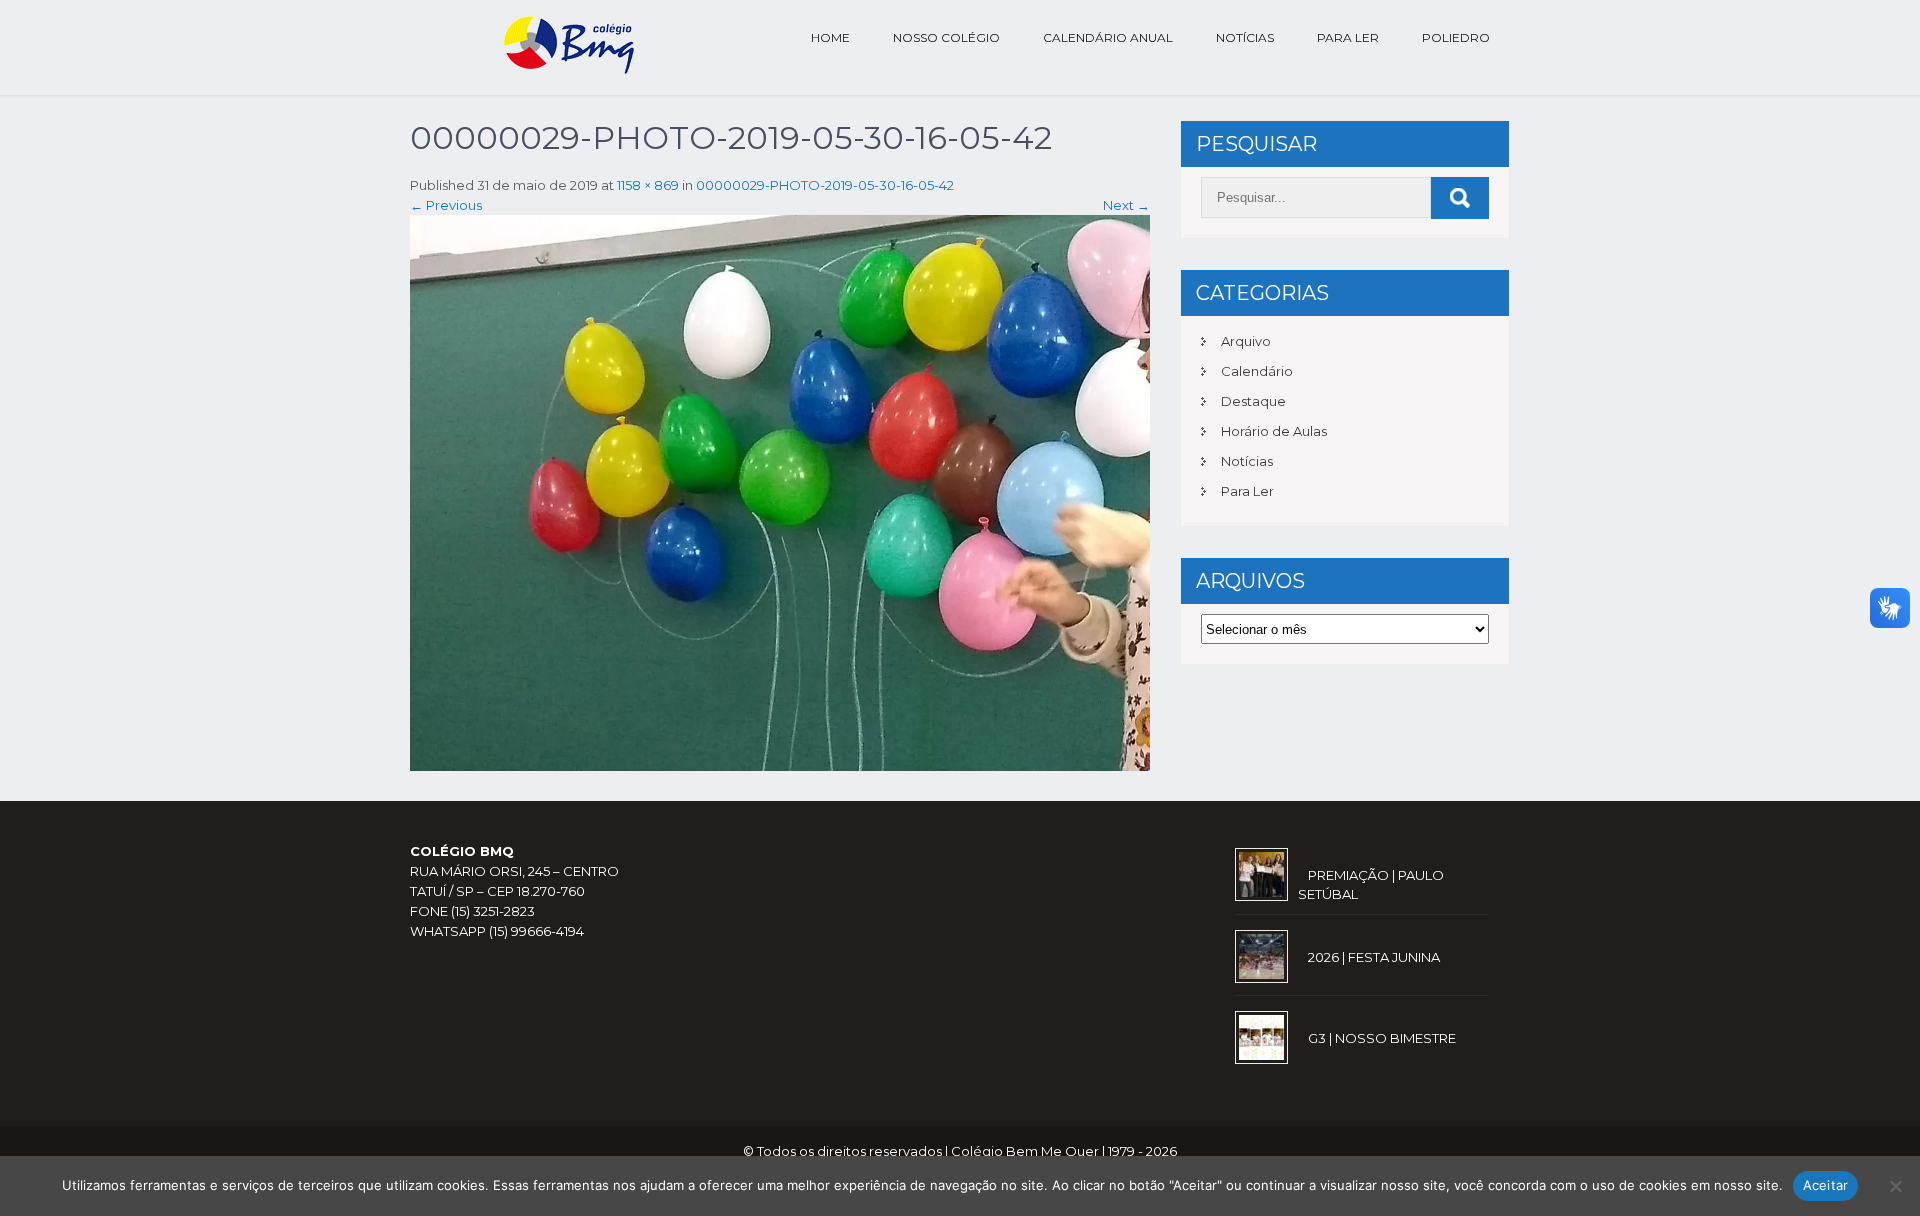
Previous (446, 205)
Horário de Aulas (1274, 431)
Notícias (1245, 37)
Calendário (1257, 371)
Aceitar (1826, 1185)
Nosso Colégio (946, 37)
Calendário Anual (1108, 37)
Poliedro (1456, 37)
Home (830, 37)
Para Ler (1348, 37)
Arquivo (1246, 341)
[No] (1895, 1186)
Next (1126, 205)
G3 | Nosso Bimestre (1382, 1038)
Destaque (1253, 401)
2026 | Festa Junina (1374, 957)
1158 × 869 (648, 185)
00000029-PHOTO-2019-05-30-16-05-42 (825, 185)
